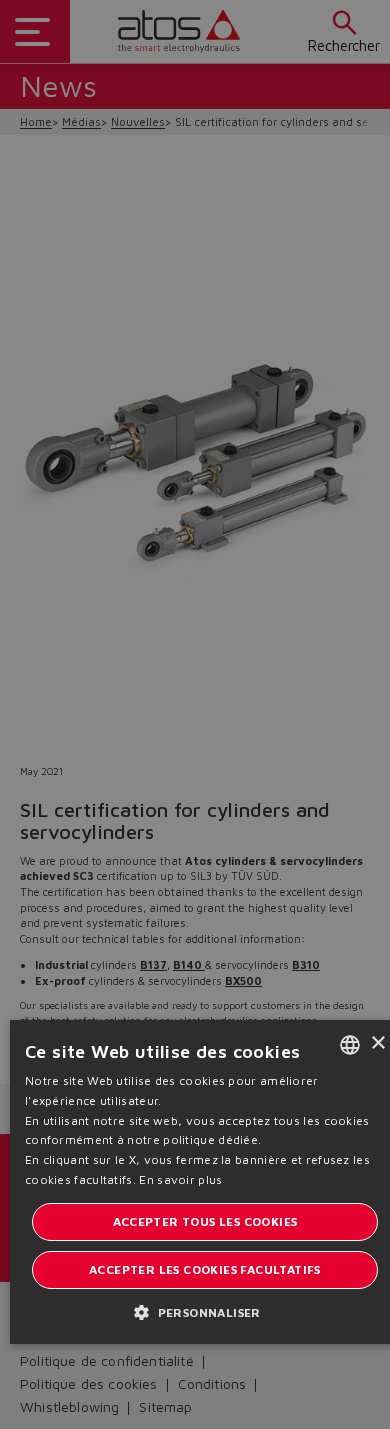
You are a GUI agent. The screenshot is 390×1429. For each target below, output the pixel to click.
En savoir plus (180, 1179)
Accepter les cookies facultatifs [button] (205, 1269)
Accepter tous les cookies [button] (205, 1221)
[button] (205, 1311)
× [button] (377, 1043)
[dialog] (195, 714)
